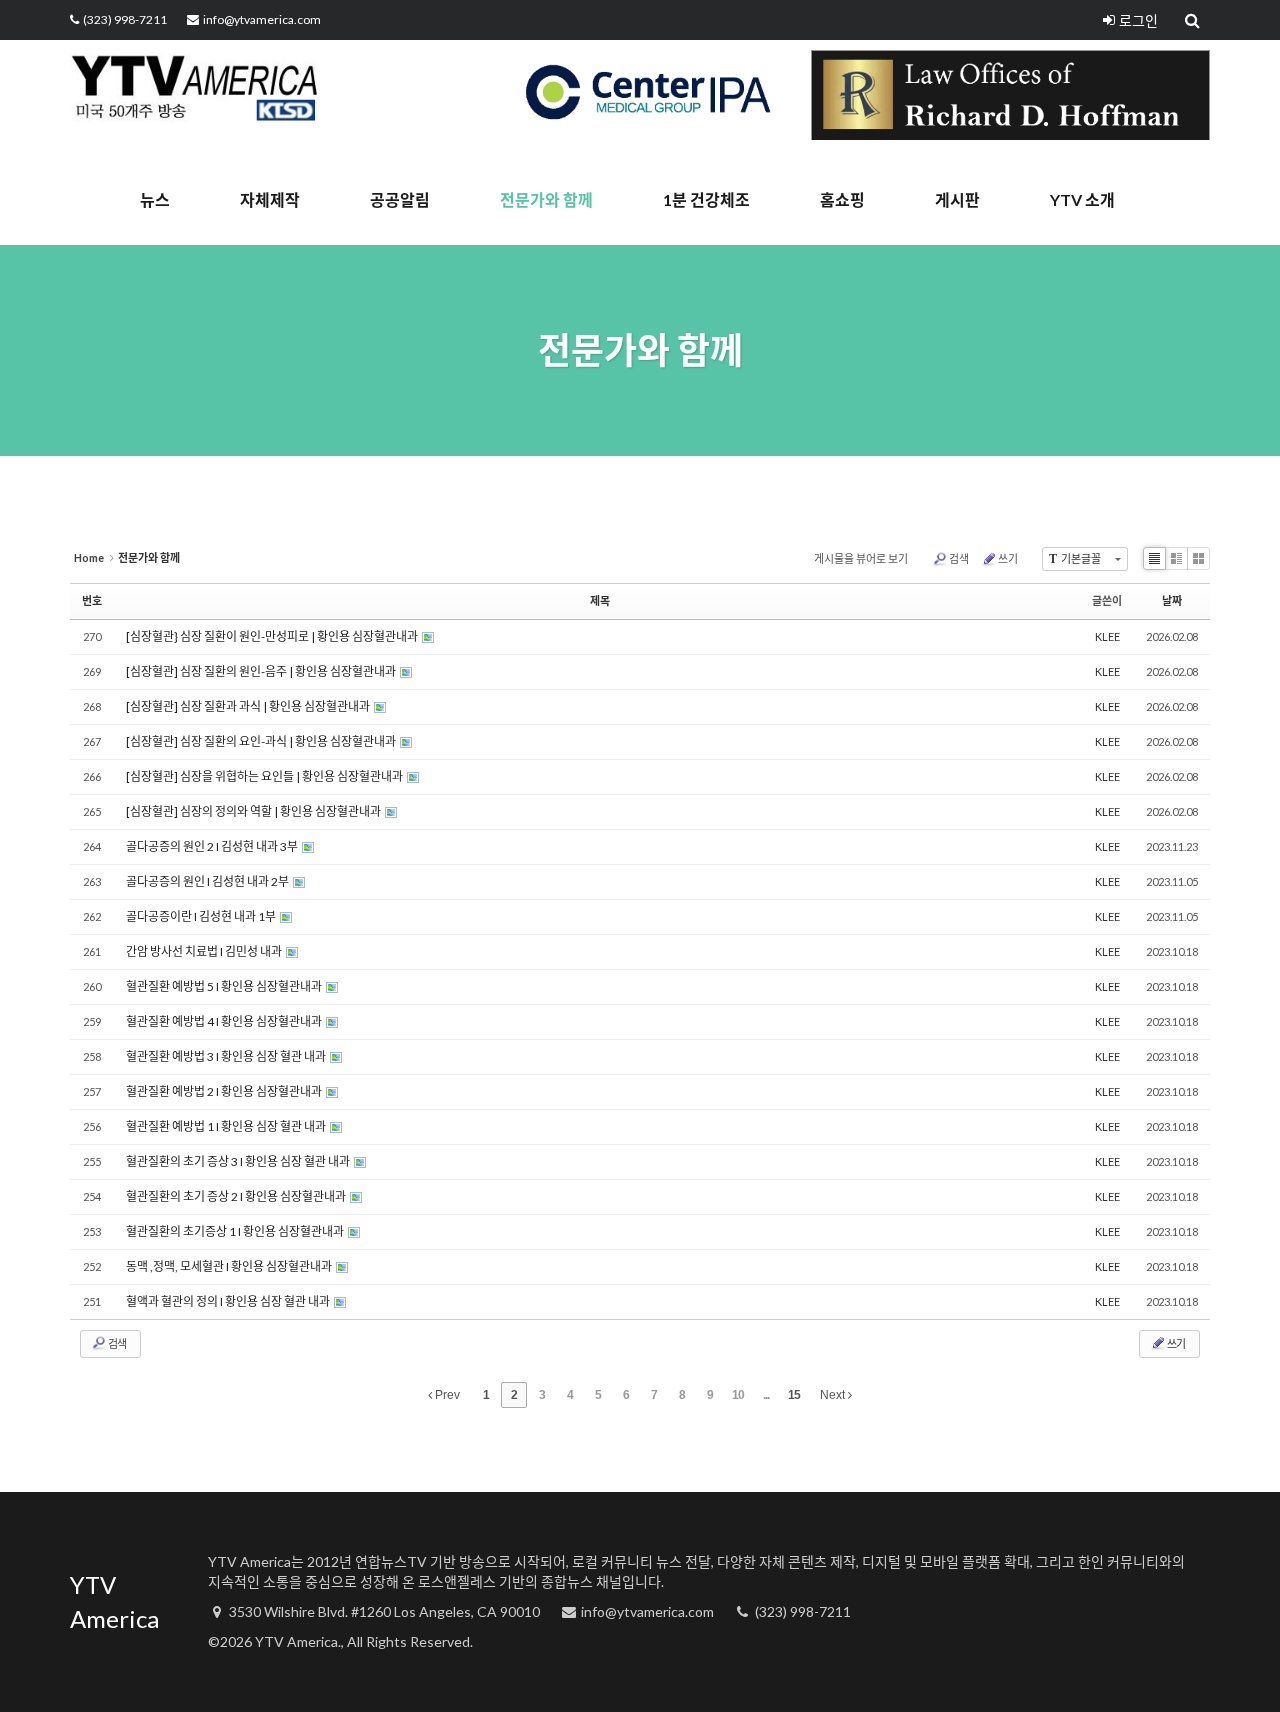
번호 (92, 600)
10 (738, 1395)
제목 (600, 600)
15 (794, 1395)
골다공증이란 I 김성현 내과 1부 (202, 916)
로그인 (1138, 20)
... (766, 1395)
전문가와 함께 (546, 199)
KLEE (1107, 636)
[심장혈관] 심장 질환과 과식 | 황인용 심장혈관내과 (249, 706)
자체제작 (270, 199)
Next (834, 1395)
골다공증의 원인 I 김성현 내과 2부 (208, 881)
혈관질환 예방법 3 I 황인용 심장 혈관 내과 (227, 1056)
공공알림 (400, 199)
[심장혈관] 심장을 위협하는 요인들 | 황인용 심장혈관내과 (265, 776)
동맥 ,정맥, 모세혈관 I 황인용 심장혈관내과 (230, 1266)
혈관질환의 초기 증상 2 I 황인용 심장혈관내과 (237, 1196)
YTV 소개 (1082, 199)
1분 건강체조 (706, 199)
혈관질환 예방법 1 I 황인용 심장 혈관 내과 (227, 1126)
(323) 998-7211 (125, 19)
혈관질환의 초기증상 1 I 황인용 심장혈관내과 (236, 1231)
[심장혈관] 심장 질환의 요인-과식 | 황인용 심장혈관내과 (262, 741)
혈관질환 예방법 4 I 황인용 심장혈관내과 (225, 1021)
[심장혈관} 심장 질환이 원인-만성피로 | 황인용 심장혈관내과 (273, 636)
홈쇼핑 (842, 199)
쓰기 (1008, 558)
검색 (959, 558)
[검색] (1194, 20)
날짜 (1172, 600)
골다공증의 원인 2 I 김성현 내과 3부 (213, 846)
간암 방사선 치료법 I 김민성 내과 (205, 951)
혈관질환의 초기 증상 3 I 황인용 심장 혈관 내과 (239, 1161)
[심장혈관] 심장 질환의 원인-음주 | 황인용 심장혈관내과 (262, 671)
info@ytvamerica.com (262, 19)
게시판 (957, 199)
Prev (446, 1395)
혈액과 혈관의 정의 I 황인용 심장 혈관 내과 (229, 1301)
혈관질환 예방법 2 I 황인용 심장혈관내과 (225, 1091)
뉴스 (155, 199)
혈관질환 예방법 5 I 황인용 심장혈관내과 (225, 986)
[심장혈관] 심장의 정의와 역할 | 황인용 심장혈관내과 (254, 811)
